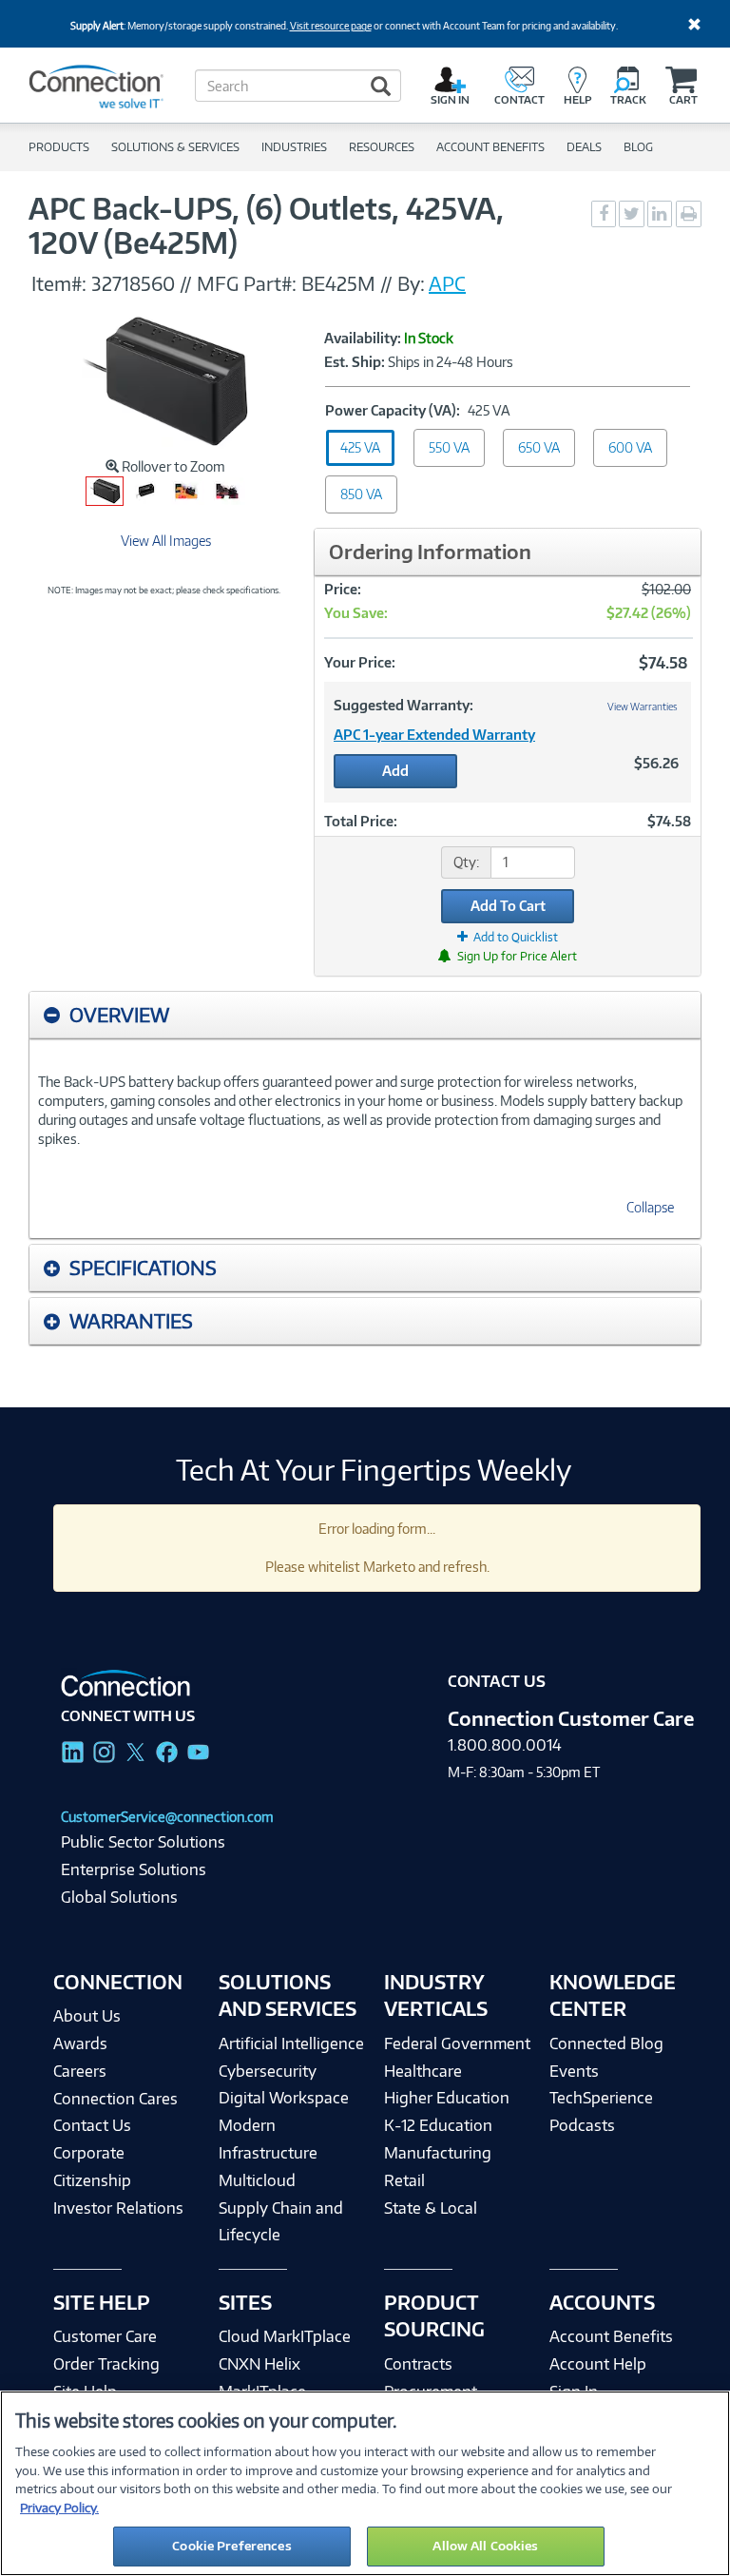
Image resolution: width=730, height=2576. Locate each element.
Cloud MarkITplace (285, 2336)
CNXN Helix (259, 2364)
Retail (404, 2180)
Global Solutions (119, 1897)
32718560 (133, 283)
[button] (365, 1015)
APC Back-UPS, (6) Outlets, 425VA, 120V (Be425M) (266, 225)
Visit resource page (331, 26)
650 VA (539, 447)
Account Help (598, 2364)
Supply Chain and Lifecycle (281, 2222)
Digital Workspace (284, 2098)
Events (574, 2071)
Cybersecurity (268, 2071)
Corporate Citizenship (92, 2167)
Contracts (418, 2364)
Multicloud (257, 2180)
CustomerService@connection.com (167, 1817)
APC (447, 283)
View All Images (166, 541)
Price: (343, 589)
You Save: (356, 613)
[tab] (365, 1015)
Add (395, 771)
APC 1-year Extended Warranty (434, 735)
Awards (80, 2043)
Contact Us (92, 2125)
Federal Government (457, 2043)
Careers (80, 2071)
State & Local (431, 2208)
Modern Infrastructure (268, 2139)
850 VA (361, 494)
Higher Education (447, 2098)
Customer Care (105, 2336)
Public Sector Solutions (143, 1842)
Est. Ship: (355, 362)
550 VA (449, 447)
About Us (87, 2016)
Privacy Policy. (59, 2508)
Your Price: (360, 662)
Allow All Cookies (485, 2546)
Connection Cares (115, 2099)
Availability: (363, 339)
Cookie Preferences (231, 2546)
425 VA (360, 447)
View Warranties (643, 707)
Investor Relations (118, 2208)
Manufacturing (438, 2153)
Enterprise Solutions (134, 1869)
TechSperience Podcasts (601, 2111)
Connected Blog (606, 2043)
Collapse (650, 1207)
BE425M (338, 283)
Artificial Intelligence (291, 2043)
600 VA (630, 447)
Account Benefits (611, 2336)
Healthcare (423, 2071)
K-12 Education (438, 2125)
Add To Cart (508, 906)
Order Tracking (106, 2364)
